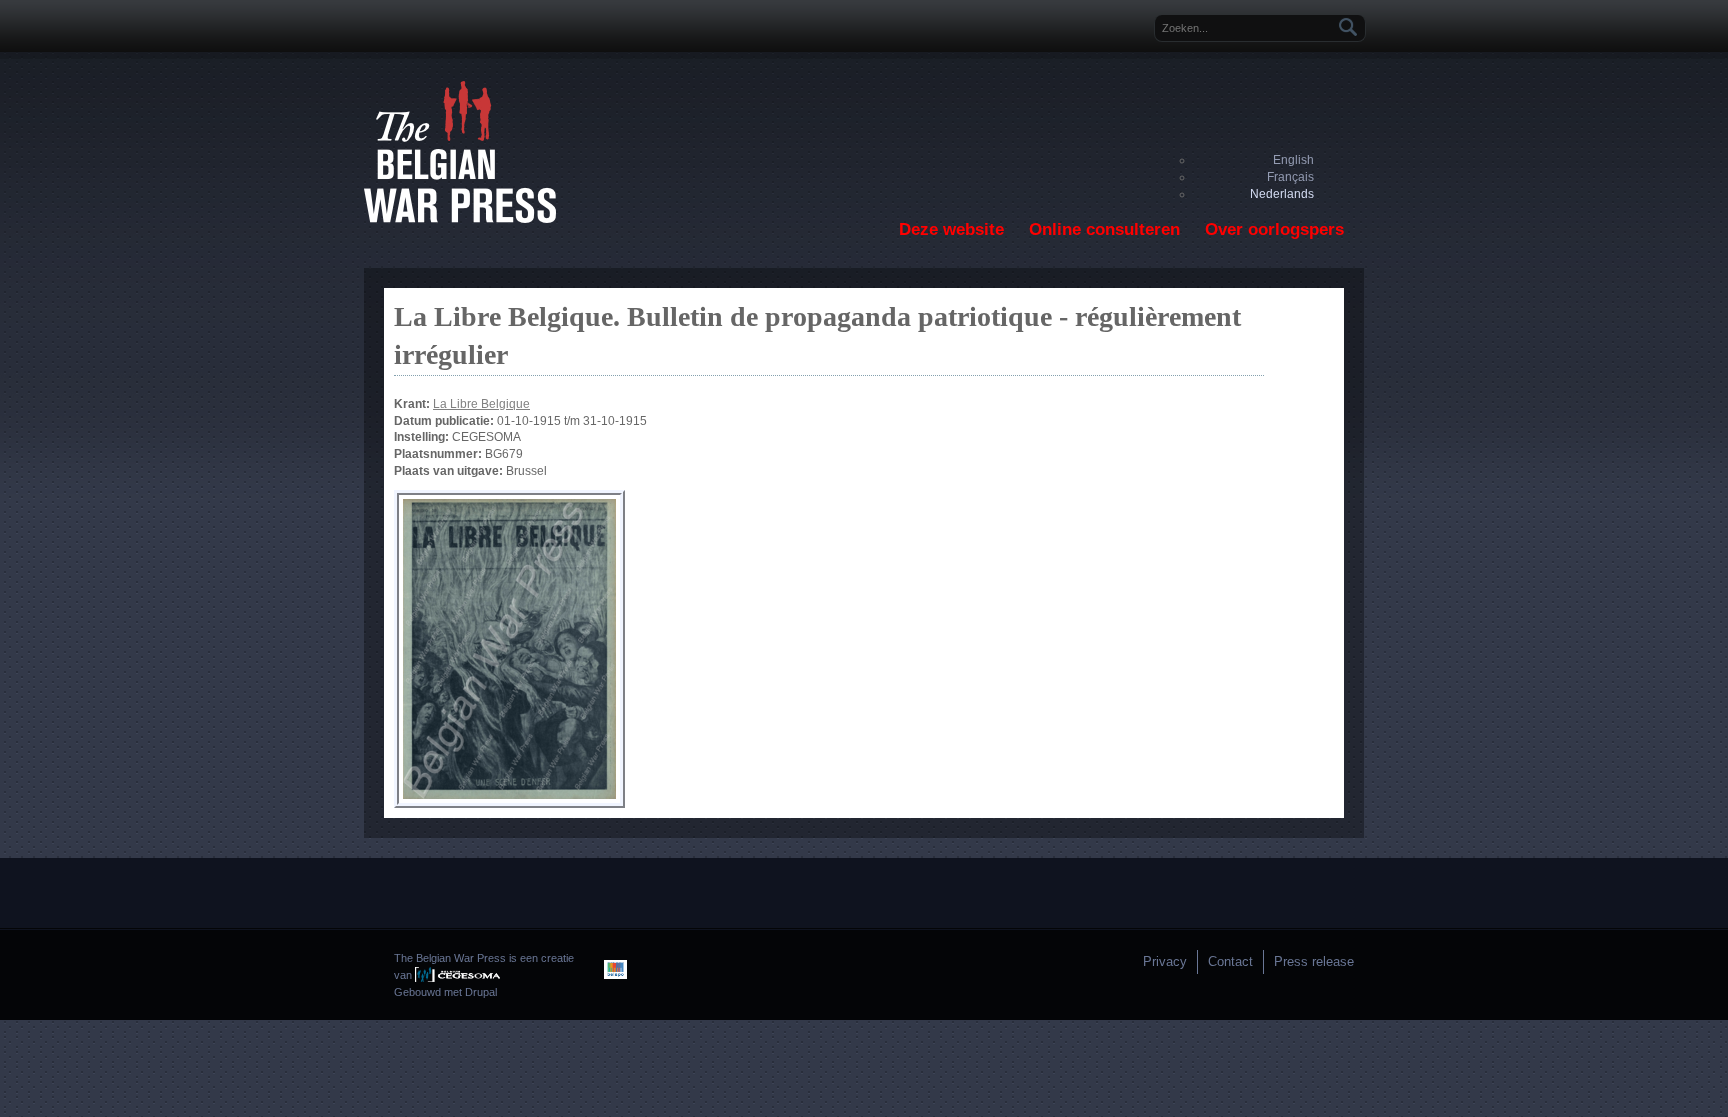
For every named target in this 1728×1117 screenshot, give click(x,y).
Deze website (951, 229)
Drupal (481, 992)
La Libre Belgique (481, 404)
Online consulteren (1104, 229)
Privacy (1165, 961)
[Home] (460, 219)
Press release (1314, 961)
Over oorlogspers (1274, 229)
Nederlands (1282, 194)
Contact (1230, 961)
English (1293, 160)
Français (1290, 177)
